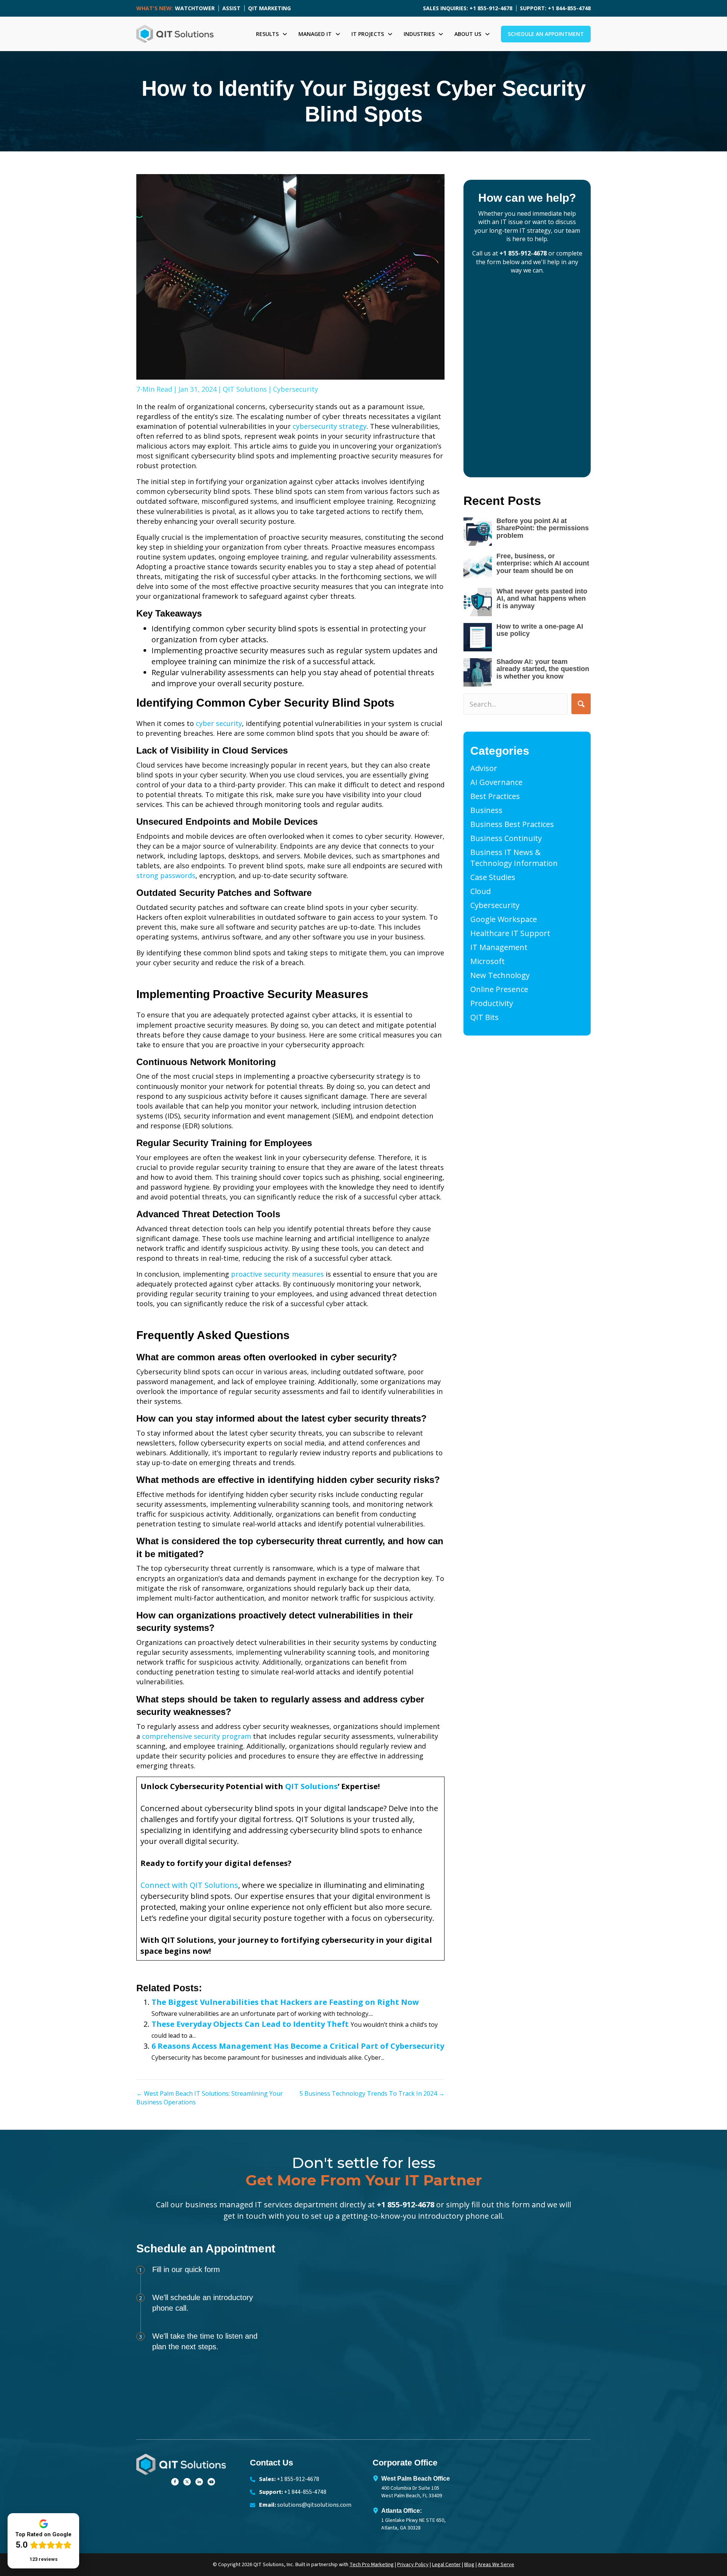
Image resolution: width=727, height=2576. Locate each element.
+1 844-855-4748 (305, 2492)
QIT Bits (484, 1017)
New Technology (500, 975)
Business (486, 810)
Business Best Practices (512, 824)
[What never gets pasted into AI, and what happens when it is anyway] (478, 602)
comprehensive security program (197, 1736)
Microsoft (488, 961)
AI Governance (496, 782)
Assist (231, 8)
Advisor (484, 768)
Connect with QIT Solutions (189, 1885)
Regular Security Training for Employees (224, 1143)
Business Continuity (506, 838)
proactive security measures (277, 1274)
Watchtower (195, 8)
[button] (581, 704)
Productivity (492, 1003)
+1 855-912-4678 (523, 253)
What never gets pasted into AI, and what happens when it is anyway (542, 599)
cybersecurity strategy (330, 426)
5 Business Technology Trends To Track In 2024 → (372, 2093)
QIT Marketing (269, 8)
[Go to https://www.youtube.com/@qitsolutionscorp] (211, 2480)
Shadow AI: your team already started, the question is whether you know (543, 669)
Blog (469, 2565)
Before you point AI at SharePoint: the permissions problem (543, 528)
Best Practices (495, 796)
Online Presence (499, 989)
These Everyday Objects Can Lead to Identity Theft (250, 2024)
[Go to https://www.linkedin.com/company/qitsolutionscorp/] (199, 2480)
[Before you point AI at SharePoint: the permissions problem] (478, 532)
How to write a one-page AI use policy (540, 630)
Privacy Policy (413, 2565)
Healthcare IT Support (510, 933)
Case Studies (493, 877)
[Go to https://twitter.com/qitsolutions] (187, 2480)
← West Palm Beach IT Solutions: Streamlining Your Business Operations (210, 2098)
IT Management (499, 947)
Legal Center (446, 2565)
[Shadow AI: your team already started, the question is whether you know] (478, 672)
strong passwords (166, 875)
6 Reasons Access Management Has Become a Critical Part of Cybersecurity (298, 2046)
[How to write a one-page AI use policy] (478, 637)
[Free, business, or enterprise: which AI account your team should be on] (478, 567)
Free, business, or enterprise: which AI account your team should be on (543, 564)
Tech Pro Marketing (372, 2565)
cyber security (219, 723)
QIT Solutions (245, 389)
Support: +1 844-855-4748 (555, 8)
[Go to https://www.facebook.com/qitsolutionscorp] (175, 2480)
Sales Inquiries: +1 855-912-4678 (468, 8)
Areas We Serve (496, 2565)
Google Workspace (504, 919)
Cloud (481, 891)
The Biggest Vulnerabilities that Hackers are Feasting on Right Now (285, 2002)
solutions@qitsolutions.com (314, 2505)
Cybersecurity (296, 389)
